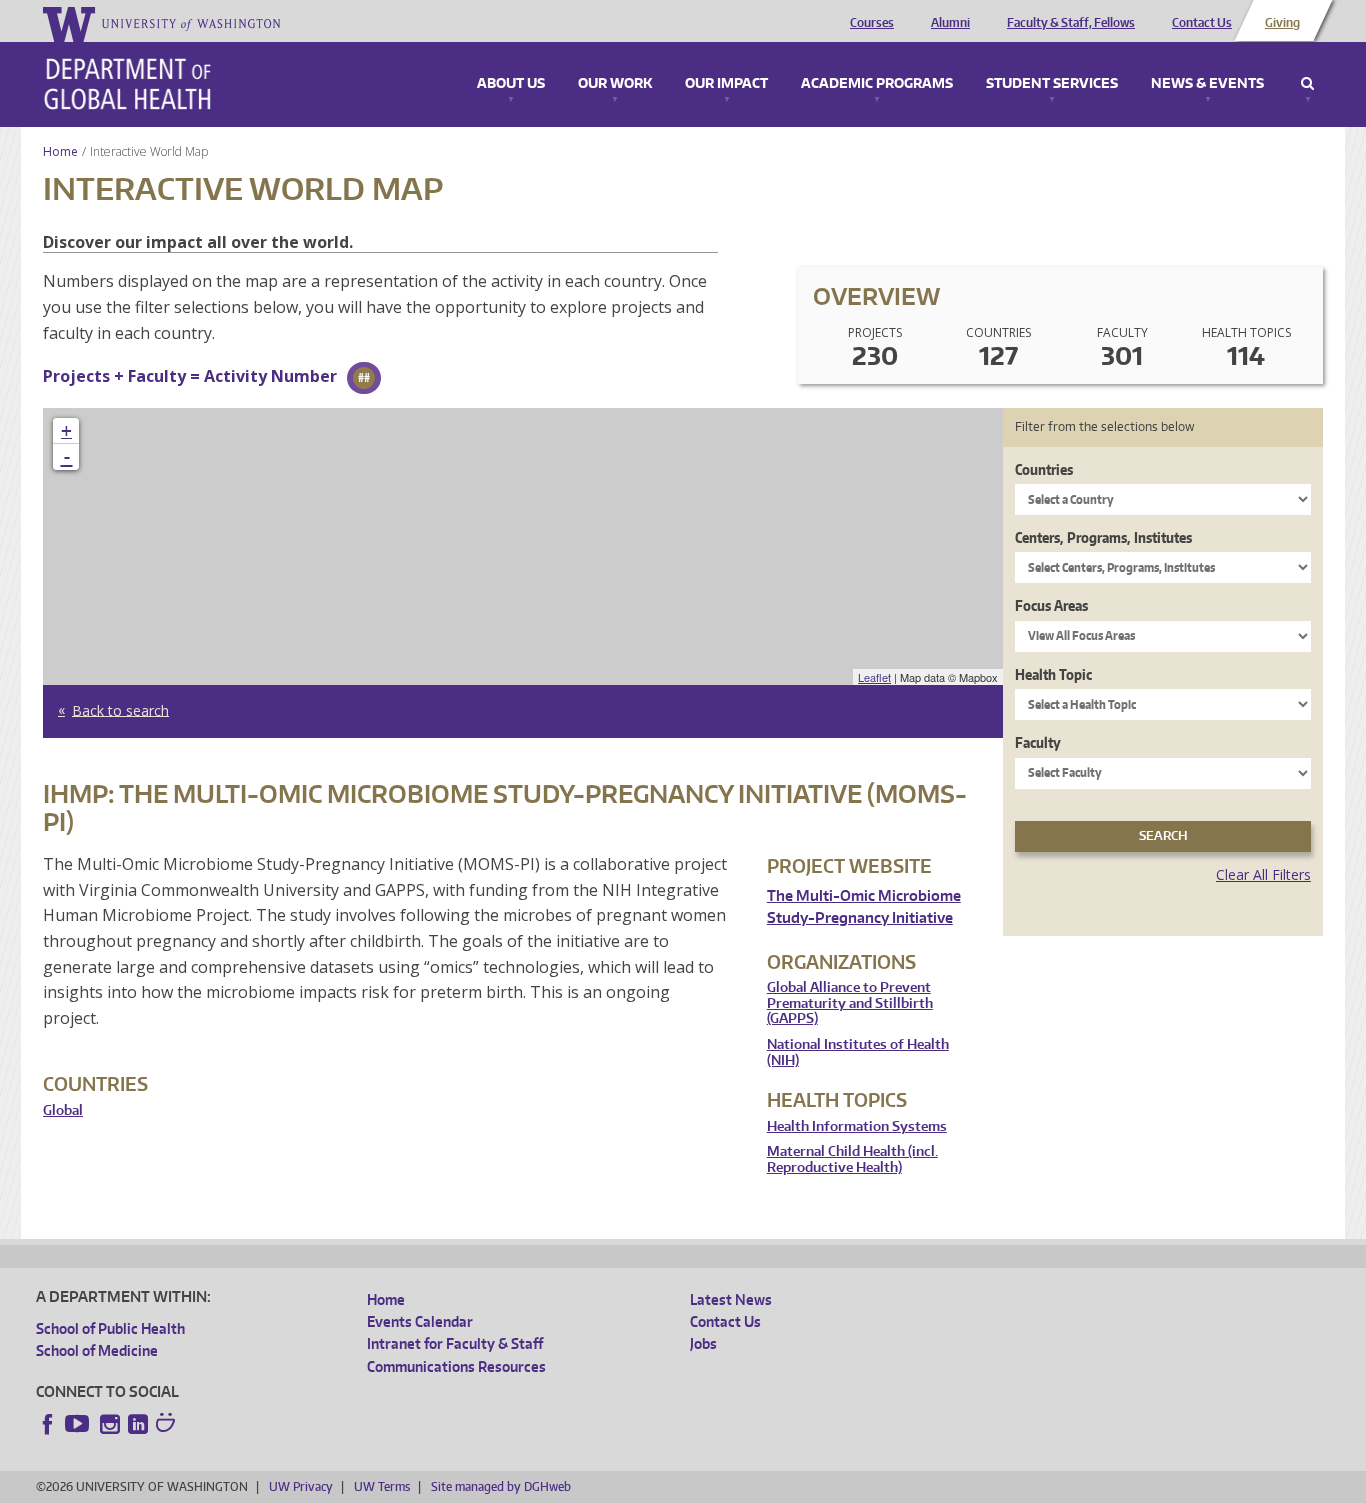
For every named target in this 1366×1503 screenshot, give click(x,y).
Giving (1282, 23)
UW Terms (382, 1486)
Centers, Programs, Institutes (1103, 537)
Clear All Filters (1263, 874)
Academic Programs (877, 84)
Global (63, 1110)
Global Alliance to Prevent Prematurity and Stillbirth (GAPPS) (850, 1003)
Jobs (703, 1343)
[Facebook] (48, 1424)
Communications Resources (456, 1366)
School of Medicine (97, 1350)
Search (1307, 84)
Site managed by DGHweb (501, 1486)
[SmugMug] (168, 1425)
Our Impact (726, 84)
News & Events (1207, 84)
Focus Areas (1051, 605)
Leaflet (874, 677)
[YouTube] (79, 1424)
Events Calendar (420, 1321)
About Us (511, 84)
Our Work (615, 84)
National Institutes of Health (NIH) (858, 1052)
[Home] (127, 84)
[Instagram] (110, 1424)
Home (60, 151)
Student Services (1052, 84)
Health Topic (1053, 674)
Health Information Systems (857, 1126)
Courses (872, 23)
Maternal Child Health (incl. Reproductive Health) (852, 1159)
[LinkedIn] (138, 1424)
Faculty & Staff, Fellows (1071, 23)
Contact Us (1202, 23)
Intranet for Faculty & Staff (455, 1343)
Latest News (731, 1299)
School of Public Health (110, 1328)
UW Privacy (301, 1486)
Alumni (950, 23)
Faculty (1038, 742)
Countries (1044, 469)
